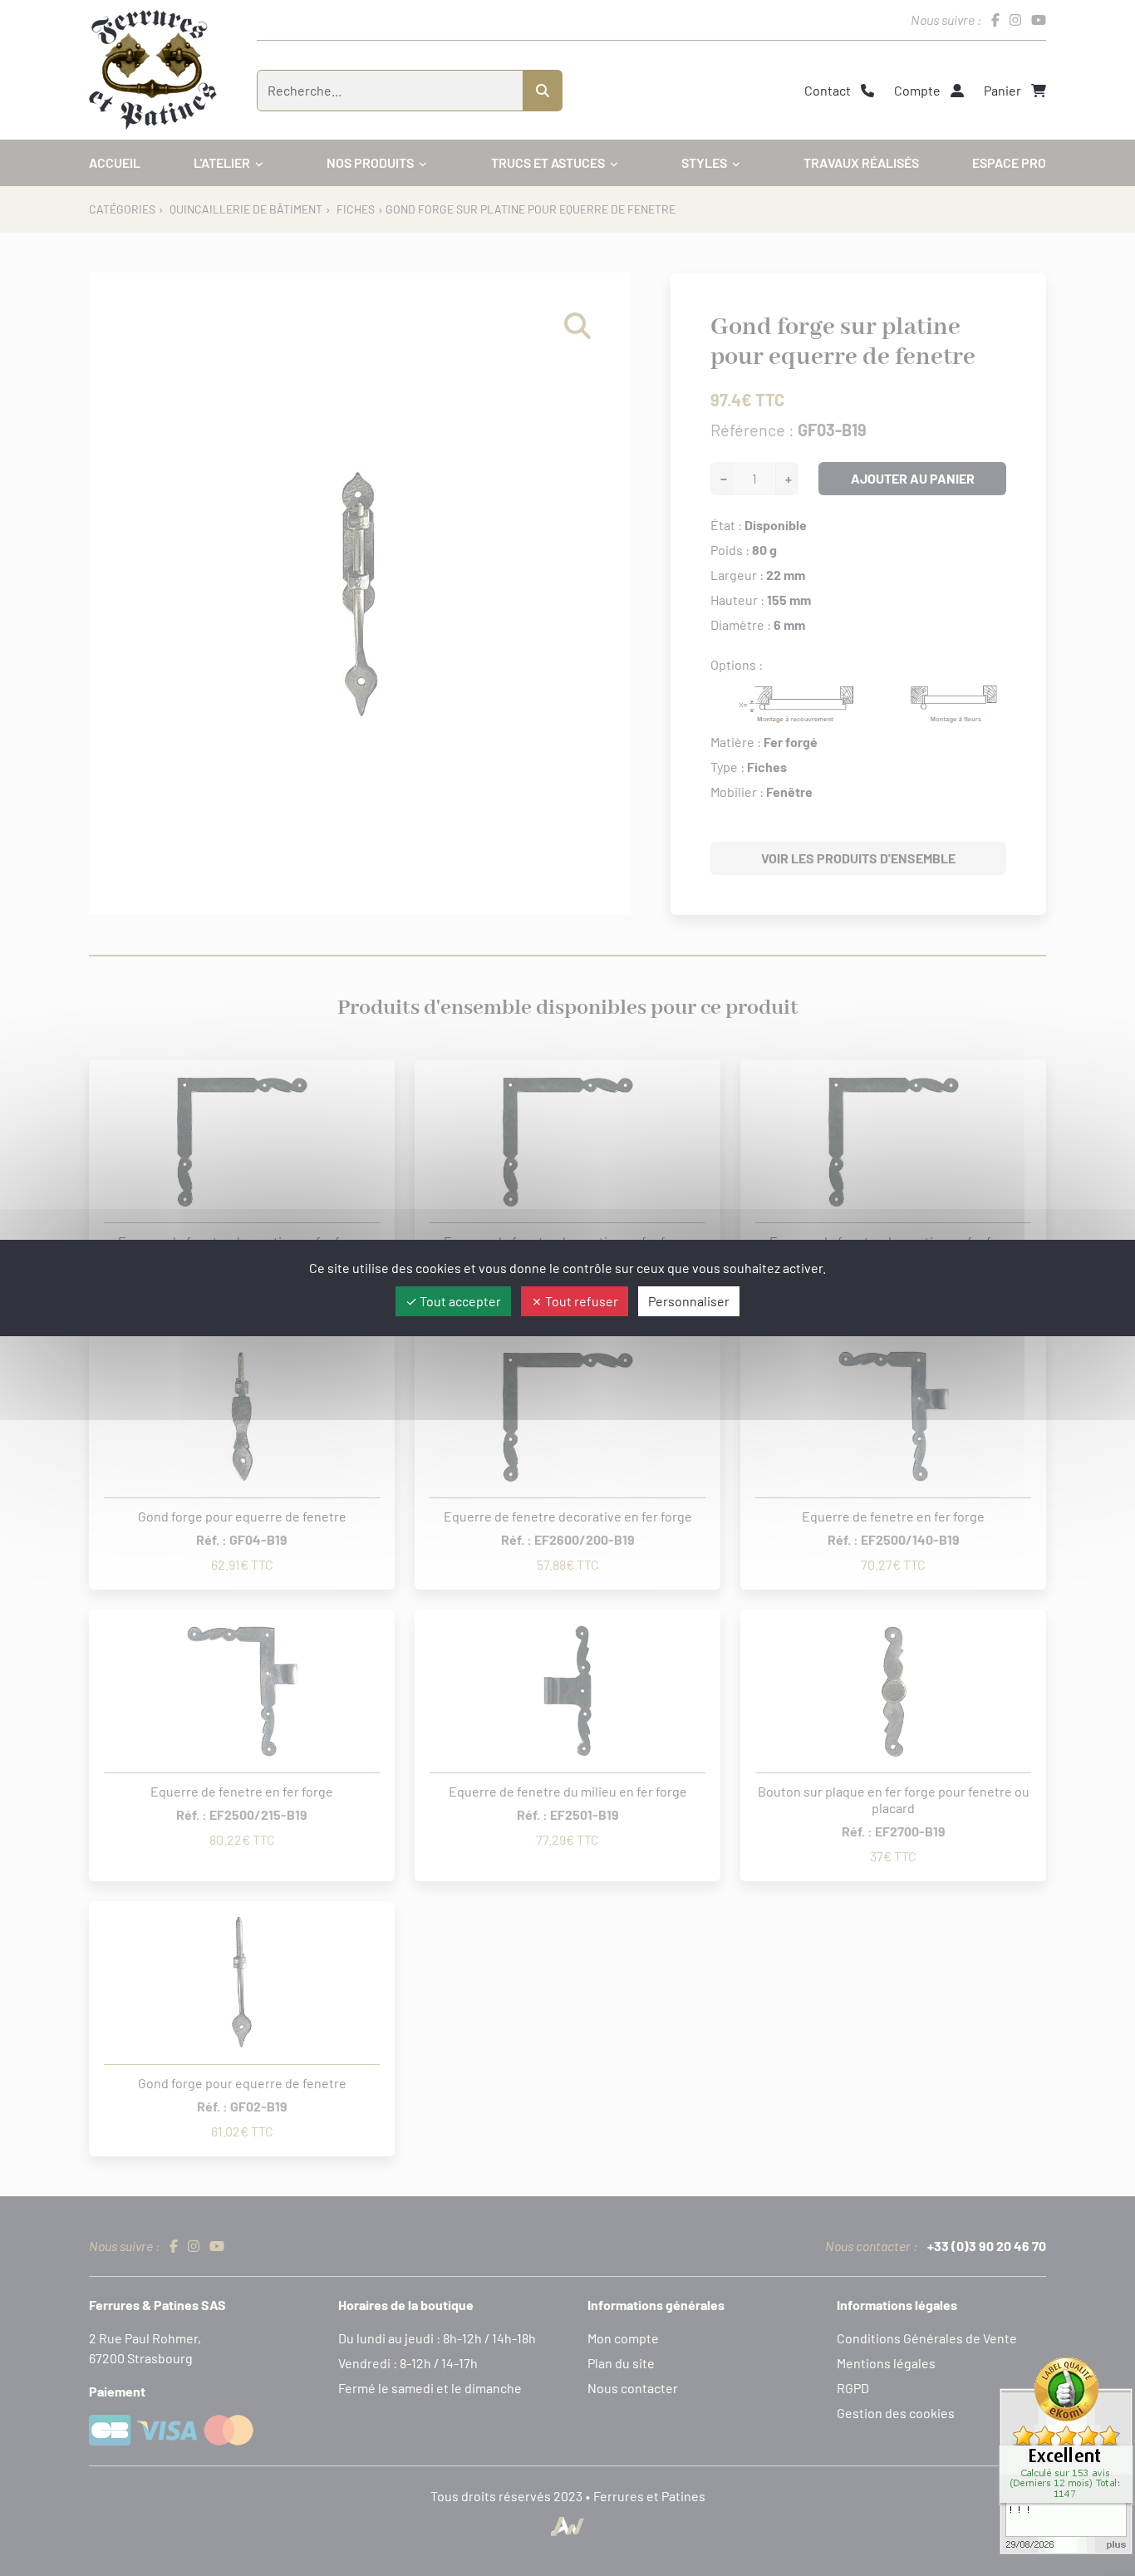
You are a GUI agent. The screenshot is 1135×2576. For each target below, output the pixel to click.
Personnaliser (689, 1301)
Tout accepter (459, 1301)
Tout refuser (580, 1301)
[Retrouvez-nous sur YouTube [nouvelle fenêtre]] (1039, 20)
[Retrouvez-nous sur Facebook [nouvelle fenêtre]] (995, 20)
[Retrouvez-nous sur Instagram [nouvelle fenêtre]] (1015, 20)
